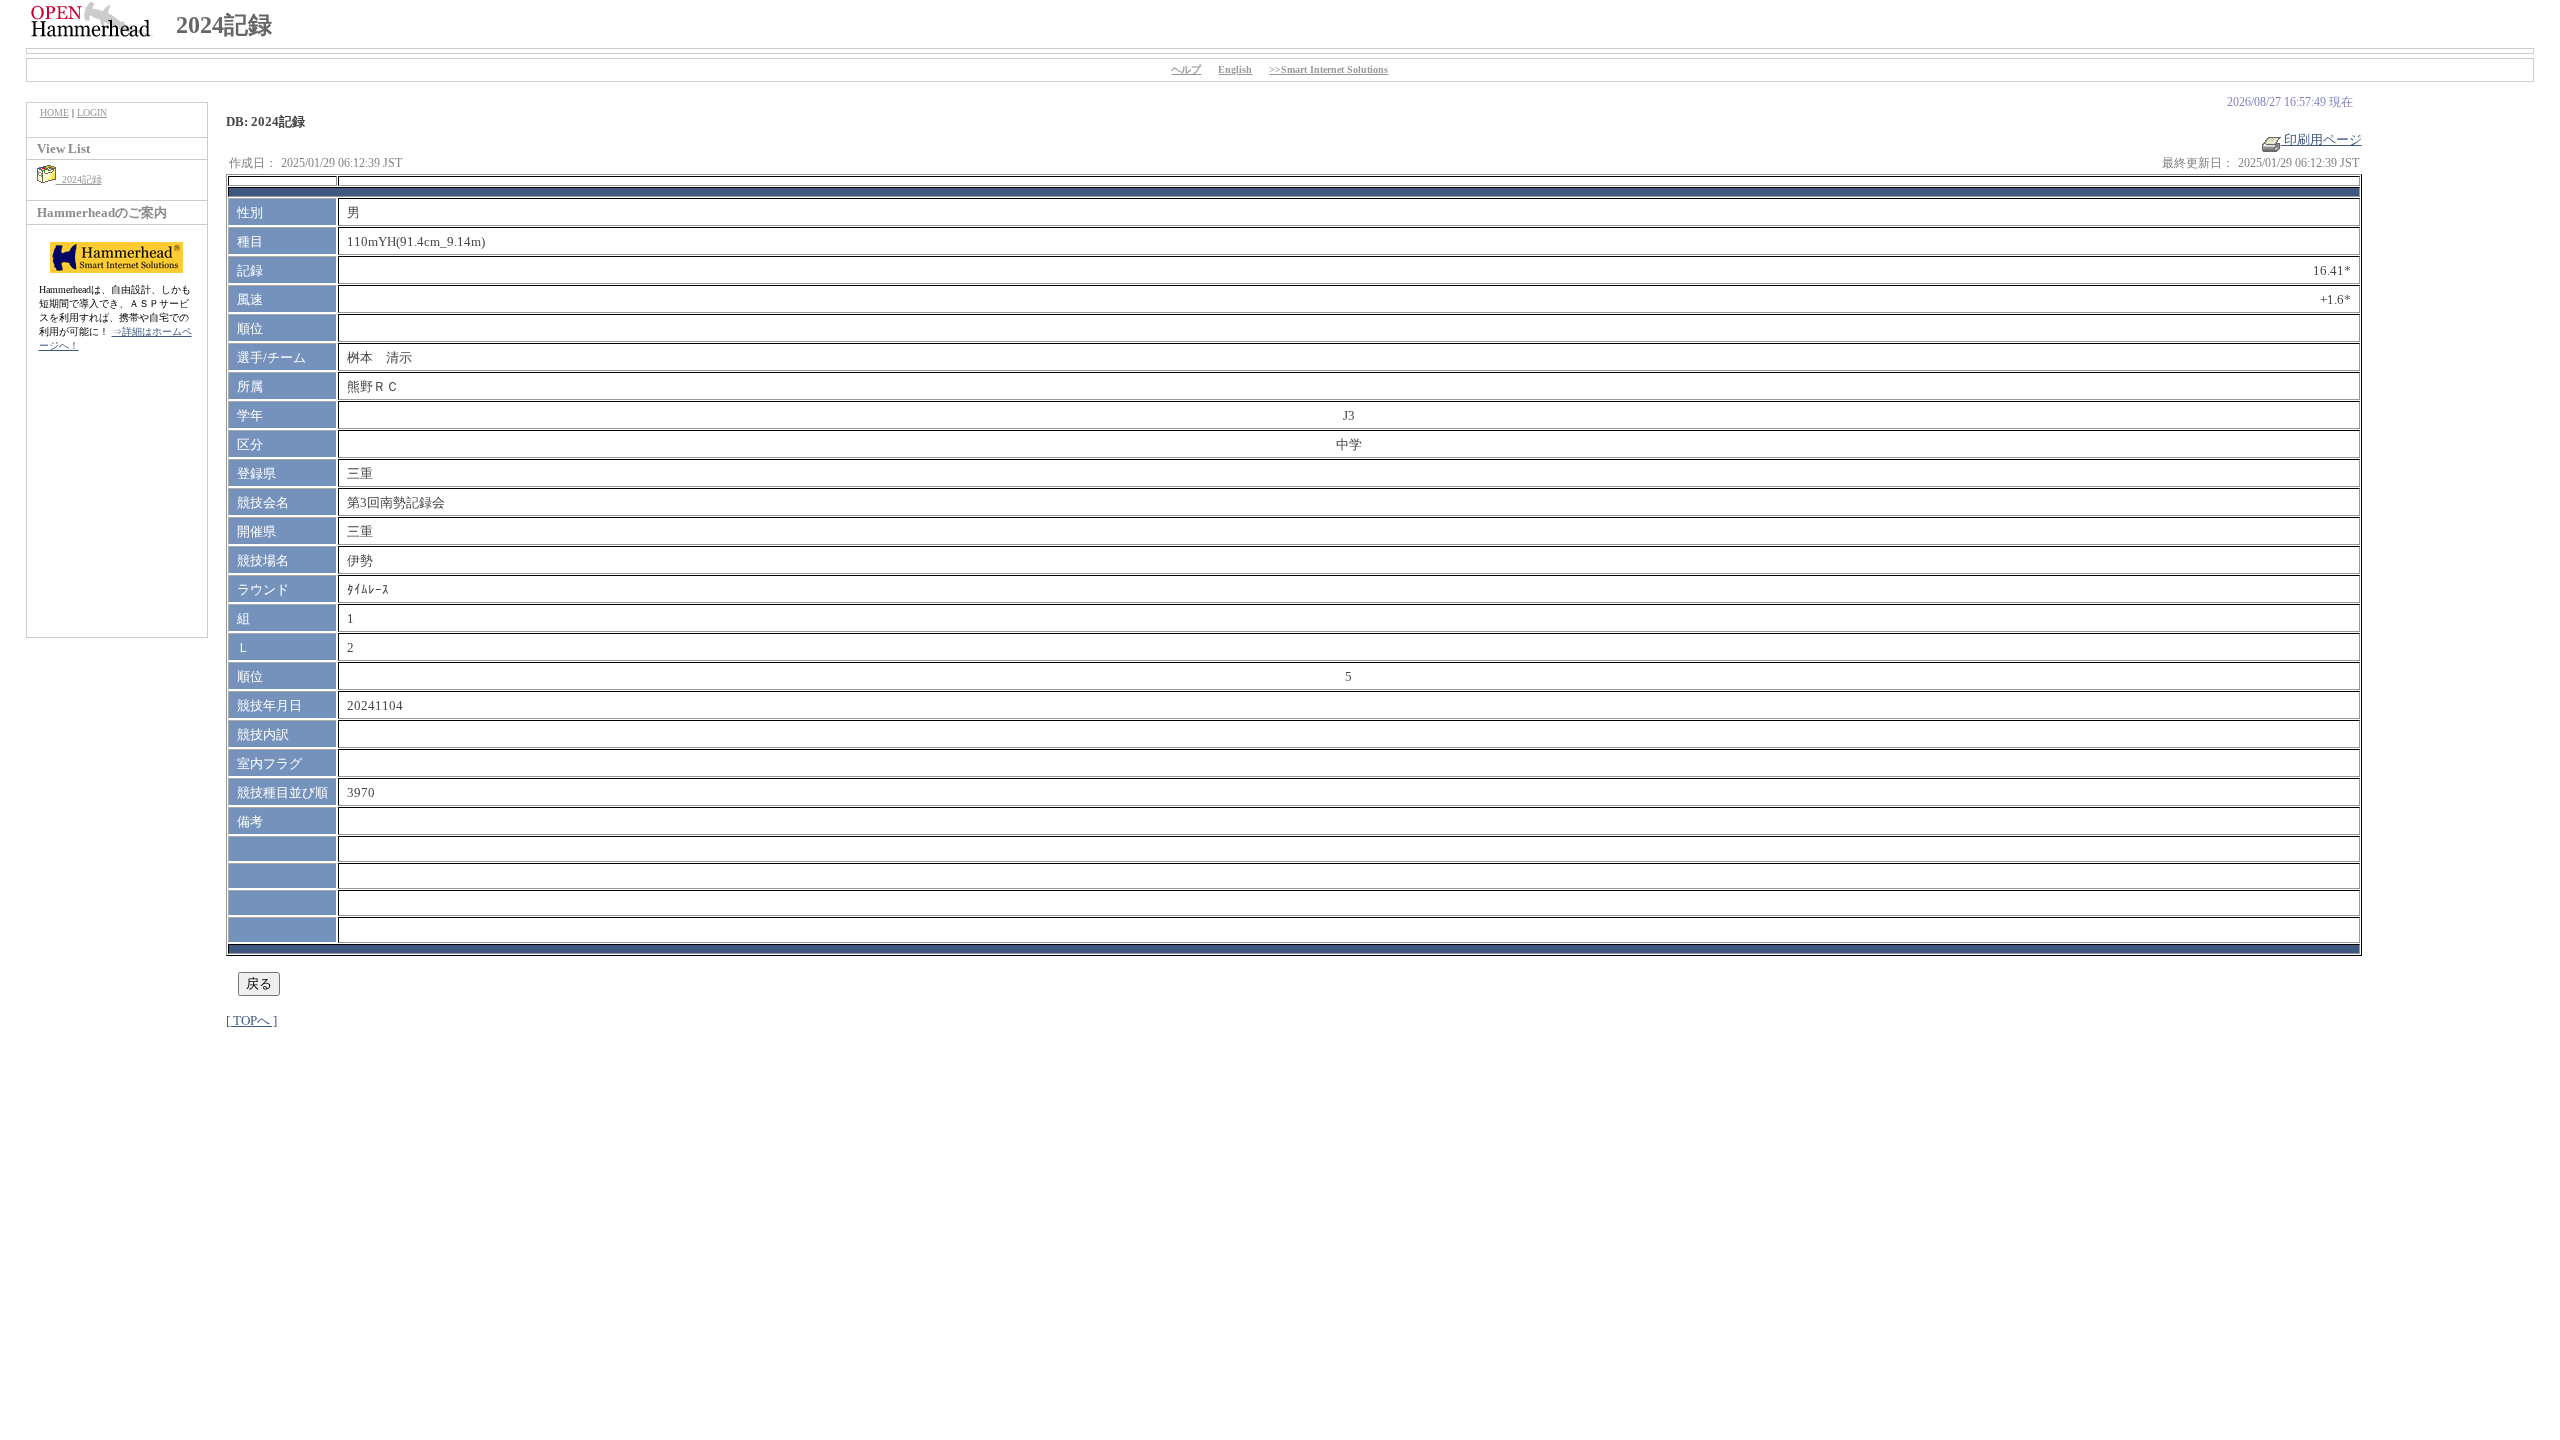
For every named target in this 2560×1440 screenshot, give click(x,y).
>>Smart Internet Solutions (1328, 69)
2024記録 (79, 179)
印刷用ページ (2321, 139)
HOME (54, 112)
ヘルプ (1186, 69)
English (1235, 69)
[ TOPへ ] (251, 1020)
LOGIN (92, 112)
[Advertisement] (117, 505)
